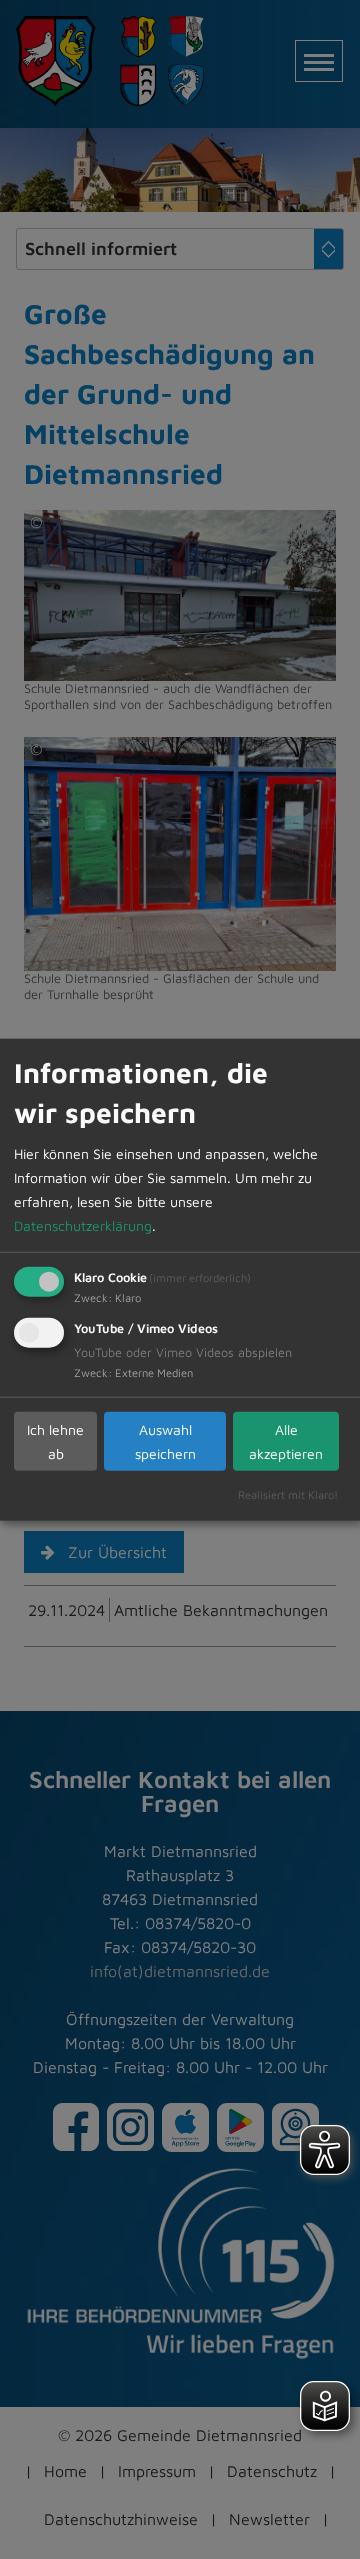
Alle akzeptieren (286, 1440)
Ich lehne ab (55, 1440)
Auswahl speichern (165, 1440)
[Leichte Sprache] (325, 2406)
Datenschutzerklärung (83, 1225)
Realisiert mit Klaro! (288, 1494)
